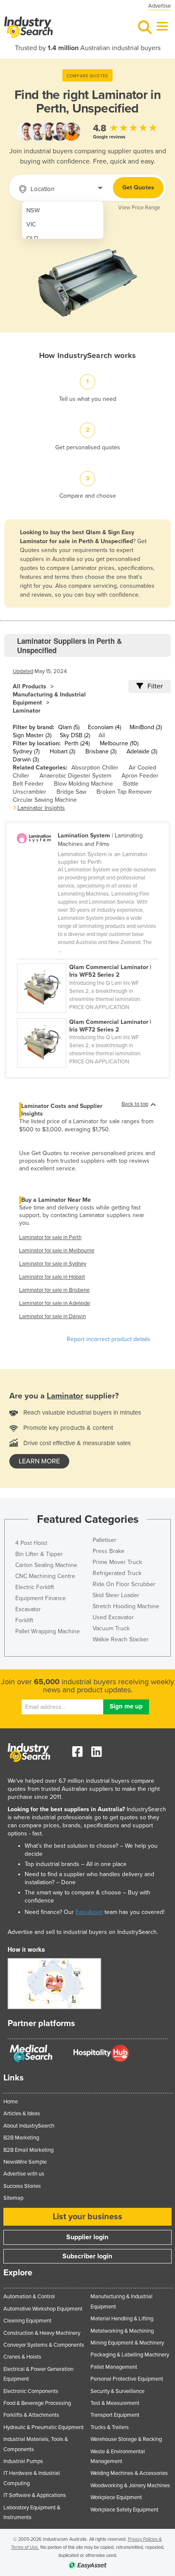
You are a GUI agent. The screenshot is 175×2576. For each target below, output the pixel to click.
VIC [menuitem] (31, 224)
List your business (87, 2217)
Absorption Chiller (95, 768)
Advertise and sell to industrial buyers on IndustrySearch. (83, 1932)
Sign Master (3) (32, 735)
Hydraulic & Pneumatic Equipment (44, 2427)
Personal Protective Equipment (127, 2379)
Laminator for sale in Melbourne (57, 1251)
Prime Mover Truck (117, 1562)
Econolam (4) (104, 727)
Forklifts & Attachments (31, 2415)
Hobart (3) (62, 751)
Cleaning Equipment (27, 2321)
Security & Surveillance (117, 2391)
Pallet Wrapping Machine (48, 1631)
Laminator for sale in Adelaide (55, 1303)
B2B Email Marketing (28, 2150)
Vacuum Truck (111, 1628)
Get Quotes (138, 187)
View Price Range (139, 208)
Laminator (27, 711)
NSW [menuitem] (33, 210)
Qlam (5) (69, 727)
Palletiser (104, 1540)
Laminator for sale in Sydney (53, 1264)
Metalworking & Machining (122, 2331)
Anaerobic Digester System (75, 776)
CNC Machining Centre (45, 1576)
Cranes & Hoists (22, 2357)
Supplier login (87, 2237)
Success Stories (22, 2186)
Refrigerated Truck (117, 1573)
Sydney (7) (26, 751)
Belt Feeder (28, 784)
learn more (39, 1461)
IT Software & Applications (35, 2495)
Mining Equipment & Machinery (127, 2343)
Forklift (24, 1620)
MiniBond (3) (146, 727)
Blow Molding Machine (83, 784)
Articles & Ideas (22, 2114)
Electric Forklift (35, 1587)
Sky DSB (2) (75, 735)
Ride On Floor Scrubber (124, 1584)
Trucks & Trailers (110, 2427)
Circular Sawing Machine (45, 800)
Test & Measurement (115, 2403)
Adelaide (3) (142, 751)
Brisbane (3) (101, 751)
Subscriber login (87, 2256)
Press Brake (109, 1551)
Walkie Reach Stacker (121, 1639)
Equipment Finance (41, 1598)
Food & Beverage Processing (37, 2403)
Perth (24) (77, 743)
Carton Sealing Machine (46, 1565)
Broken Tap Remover (124, 792)
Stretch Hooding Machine (126, 1606)
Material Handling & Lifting (122, 2319)
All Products (30, 686)
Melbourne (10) (119, 743)
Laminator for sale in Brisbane (54, 1290)
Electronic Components (31, 2391)
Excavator (28, 1609)
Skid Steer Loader (116, 1595)
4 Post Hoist (31, 1543)
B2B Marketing (21, 2138)
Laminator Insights (41, 808)
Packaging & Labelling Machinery (130, 2355)
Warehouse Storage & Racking (126, 2439)
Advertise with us (24, 2174)
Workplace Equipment (116, 2497)
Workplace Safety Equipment (124, 2510)
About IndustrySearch (29, 2126)
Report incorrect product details (109, 1339)
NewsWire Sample (25, 2162)
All (102, 735)
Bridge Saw (71, 792)
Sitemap (13, 2198)
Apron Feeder (140, 776)
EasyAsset (89, 1912)
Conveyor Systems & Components (44, 2345)
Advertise (159, 6)
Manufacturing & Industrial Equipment (49, 699)
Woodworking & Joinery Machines (130, 2486)
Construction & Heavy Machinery (42, 2333)
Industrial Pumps (23, 2461)
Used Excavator (113, 1617)
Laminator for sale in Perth (50, 1237)
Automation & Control (29, 2297)
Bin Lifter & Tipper (39, 1554)
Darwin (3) (26, 760)
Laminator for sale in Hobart (52, 1277)
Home (11, 2102)
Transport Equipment (115, 2415)
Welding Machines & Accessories (129, 2473)
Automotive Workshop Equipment (43, 2309)
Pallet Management (114, 2367)
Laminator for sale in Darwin (52, 1316)
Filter (155, 686)
